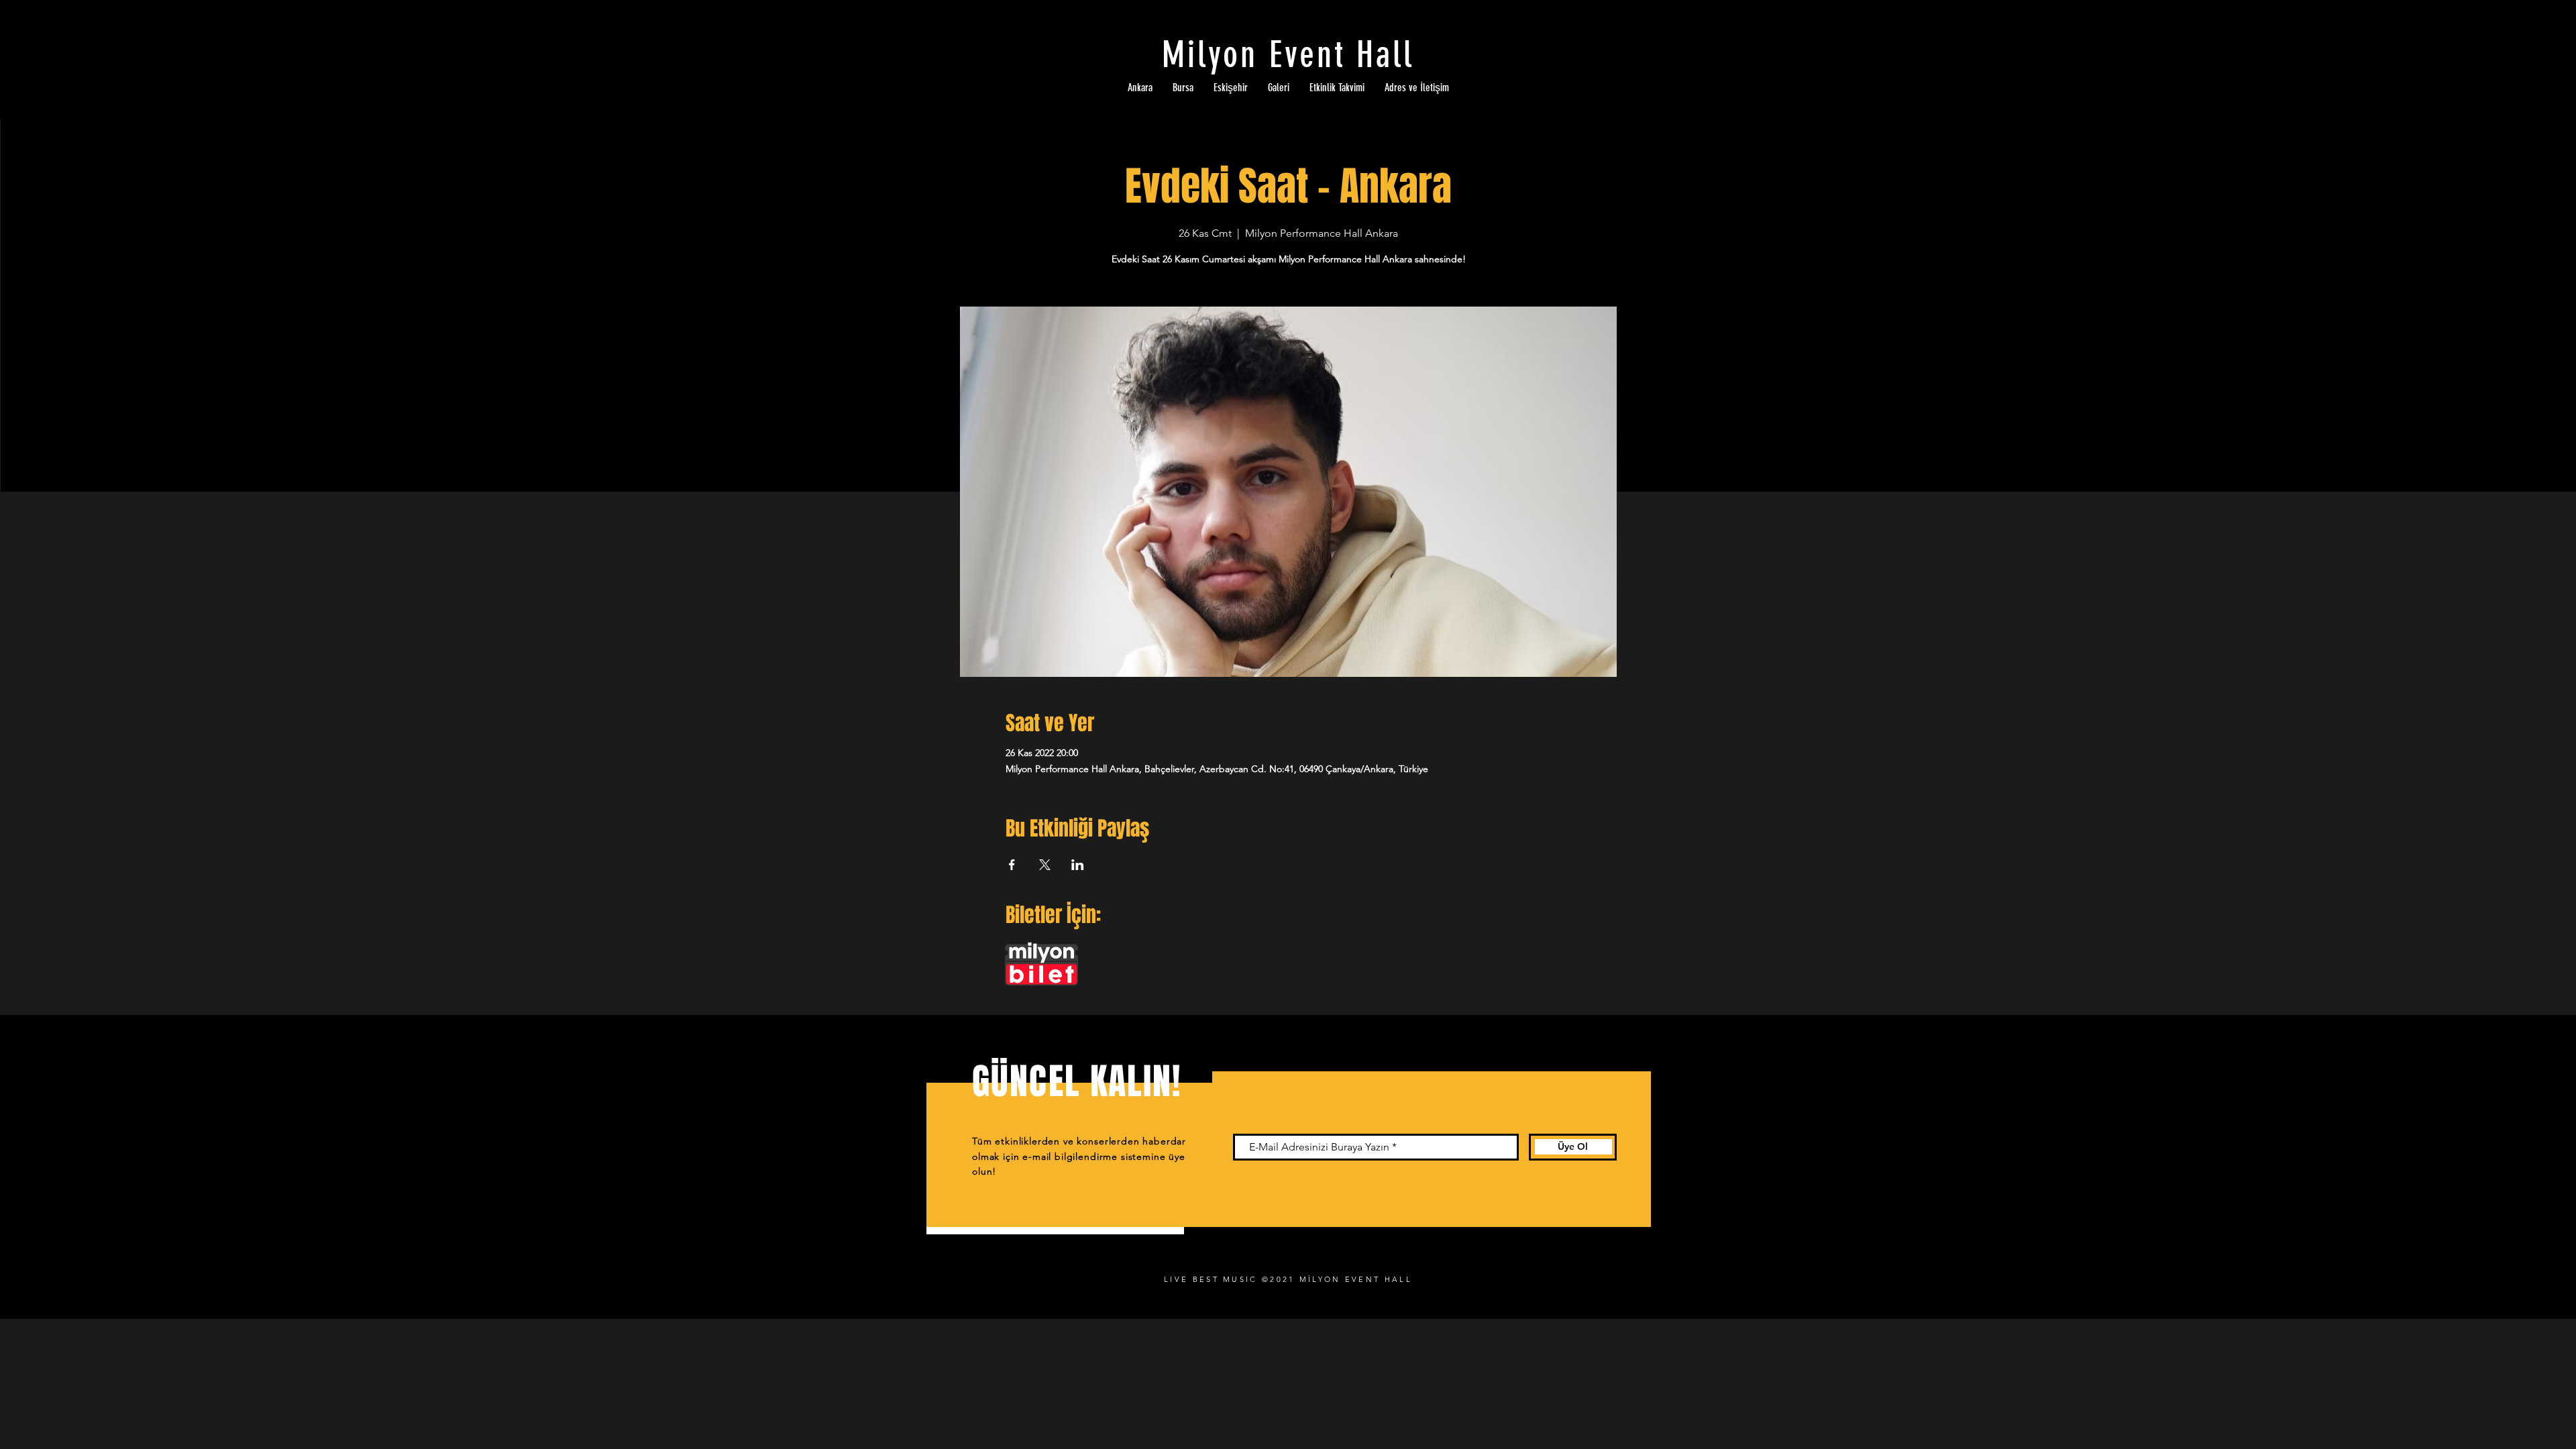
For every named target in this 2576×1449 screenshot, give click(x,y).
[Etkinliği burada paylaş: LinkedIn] (1078, 865)
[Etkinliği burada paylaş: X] (1045, 865)
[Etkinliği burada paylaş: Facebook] (1012, 865)
